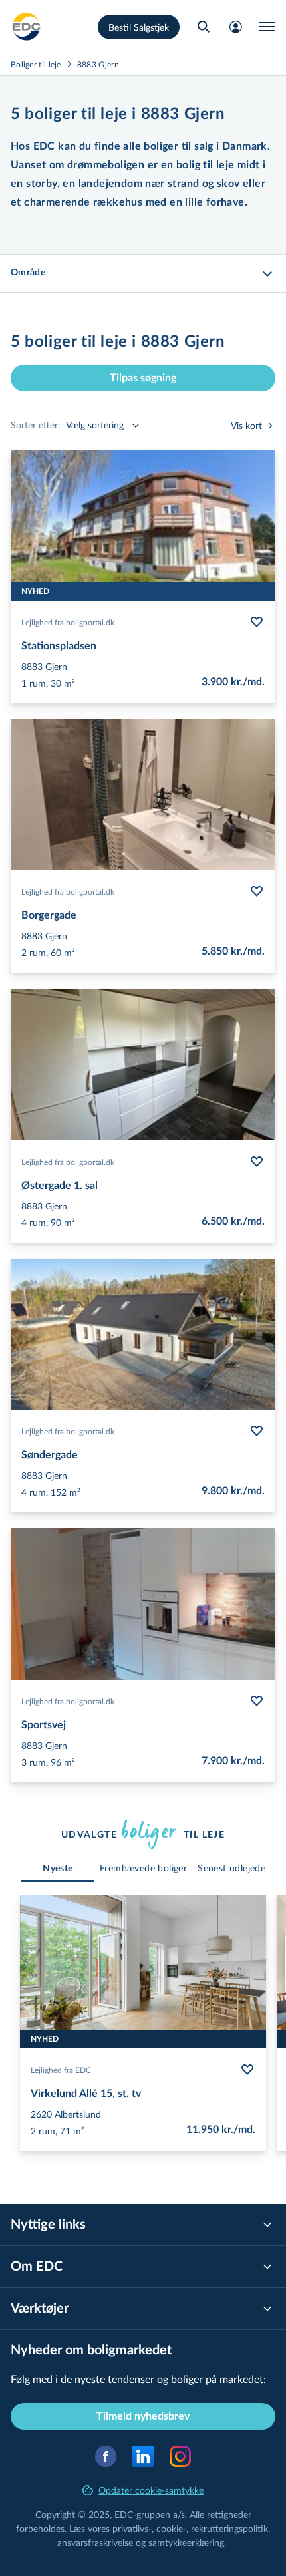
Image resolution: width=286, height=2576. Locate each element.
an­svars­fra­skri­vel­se (95, 2542)
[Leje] (27, 27)
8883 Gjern (98, 64)
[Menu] (267, 27)
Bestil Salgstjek (139, 27)
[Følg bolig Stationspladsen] (257, 622)
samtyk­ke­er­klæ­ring (186, 2542)
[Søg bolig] (204, 27)
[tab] (58, 1869)
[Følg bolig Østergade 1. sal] (257, 1162)
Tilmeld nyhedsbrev (143, 2416)
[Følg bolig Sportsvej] (257, 1701)
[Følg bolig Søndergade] (257, 1431)
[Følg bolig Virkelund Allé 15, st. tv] (247, 2070)
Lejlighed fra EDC (61, 2070)
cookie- (171, 2528)
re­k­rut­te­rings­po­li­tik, (230, 2528)
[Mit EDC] (235, 27)
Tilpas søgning (143, 378)
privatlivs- (132, 2528)
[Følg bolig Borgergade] (257, 891)
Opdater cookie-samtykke (151, 2490)
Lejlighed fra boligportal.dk (68, 622)
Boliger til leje (36, 64)
